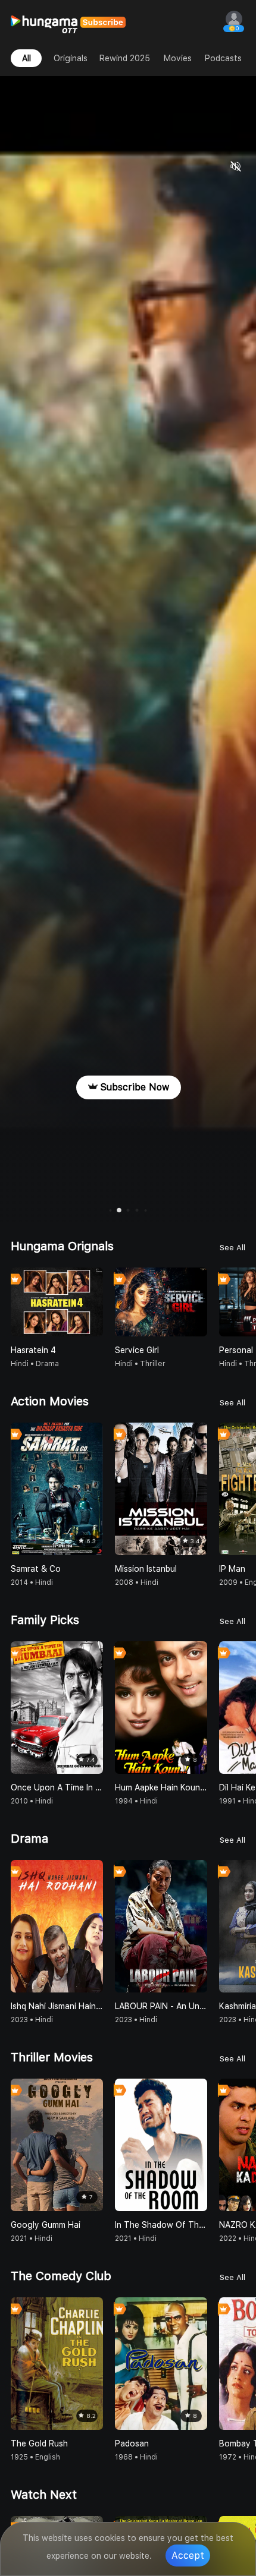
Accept (188, 2555)
